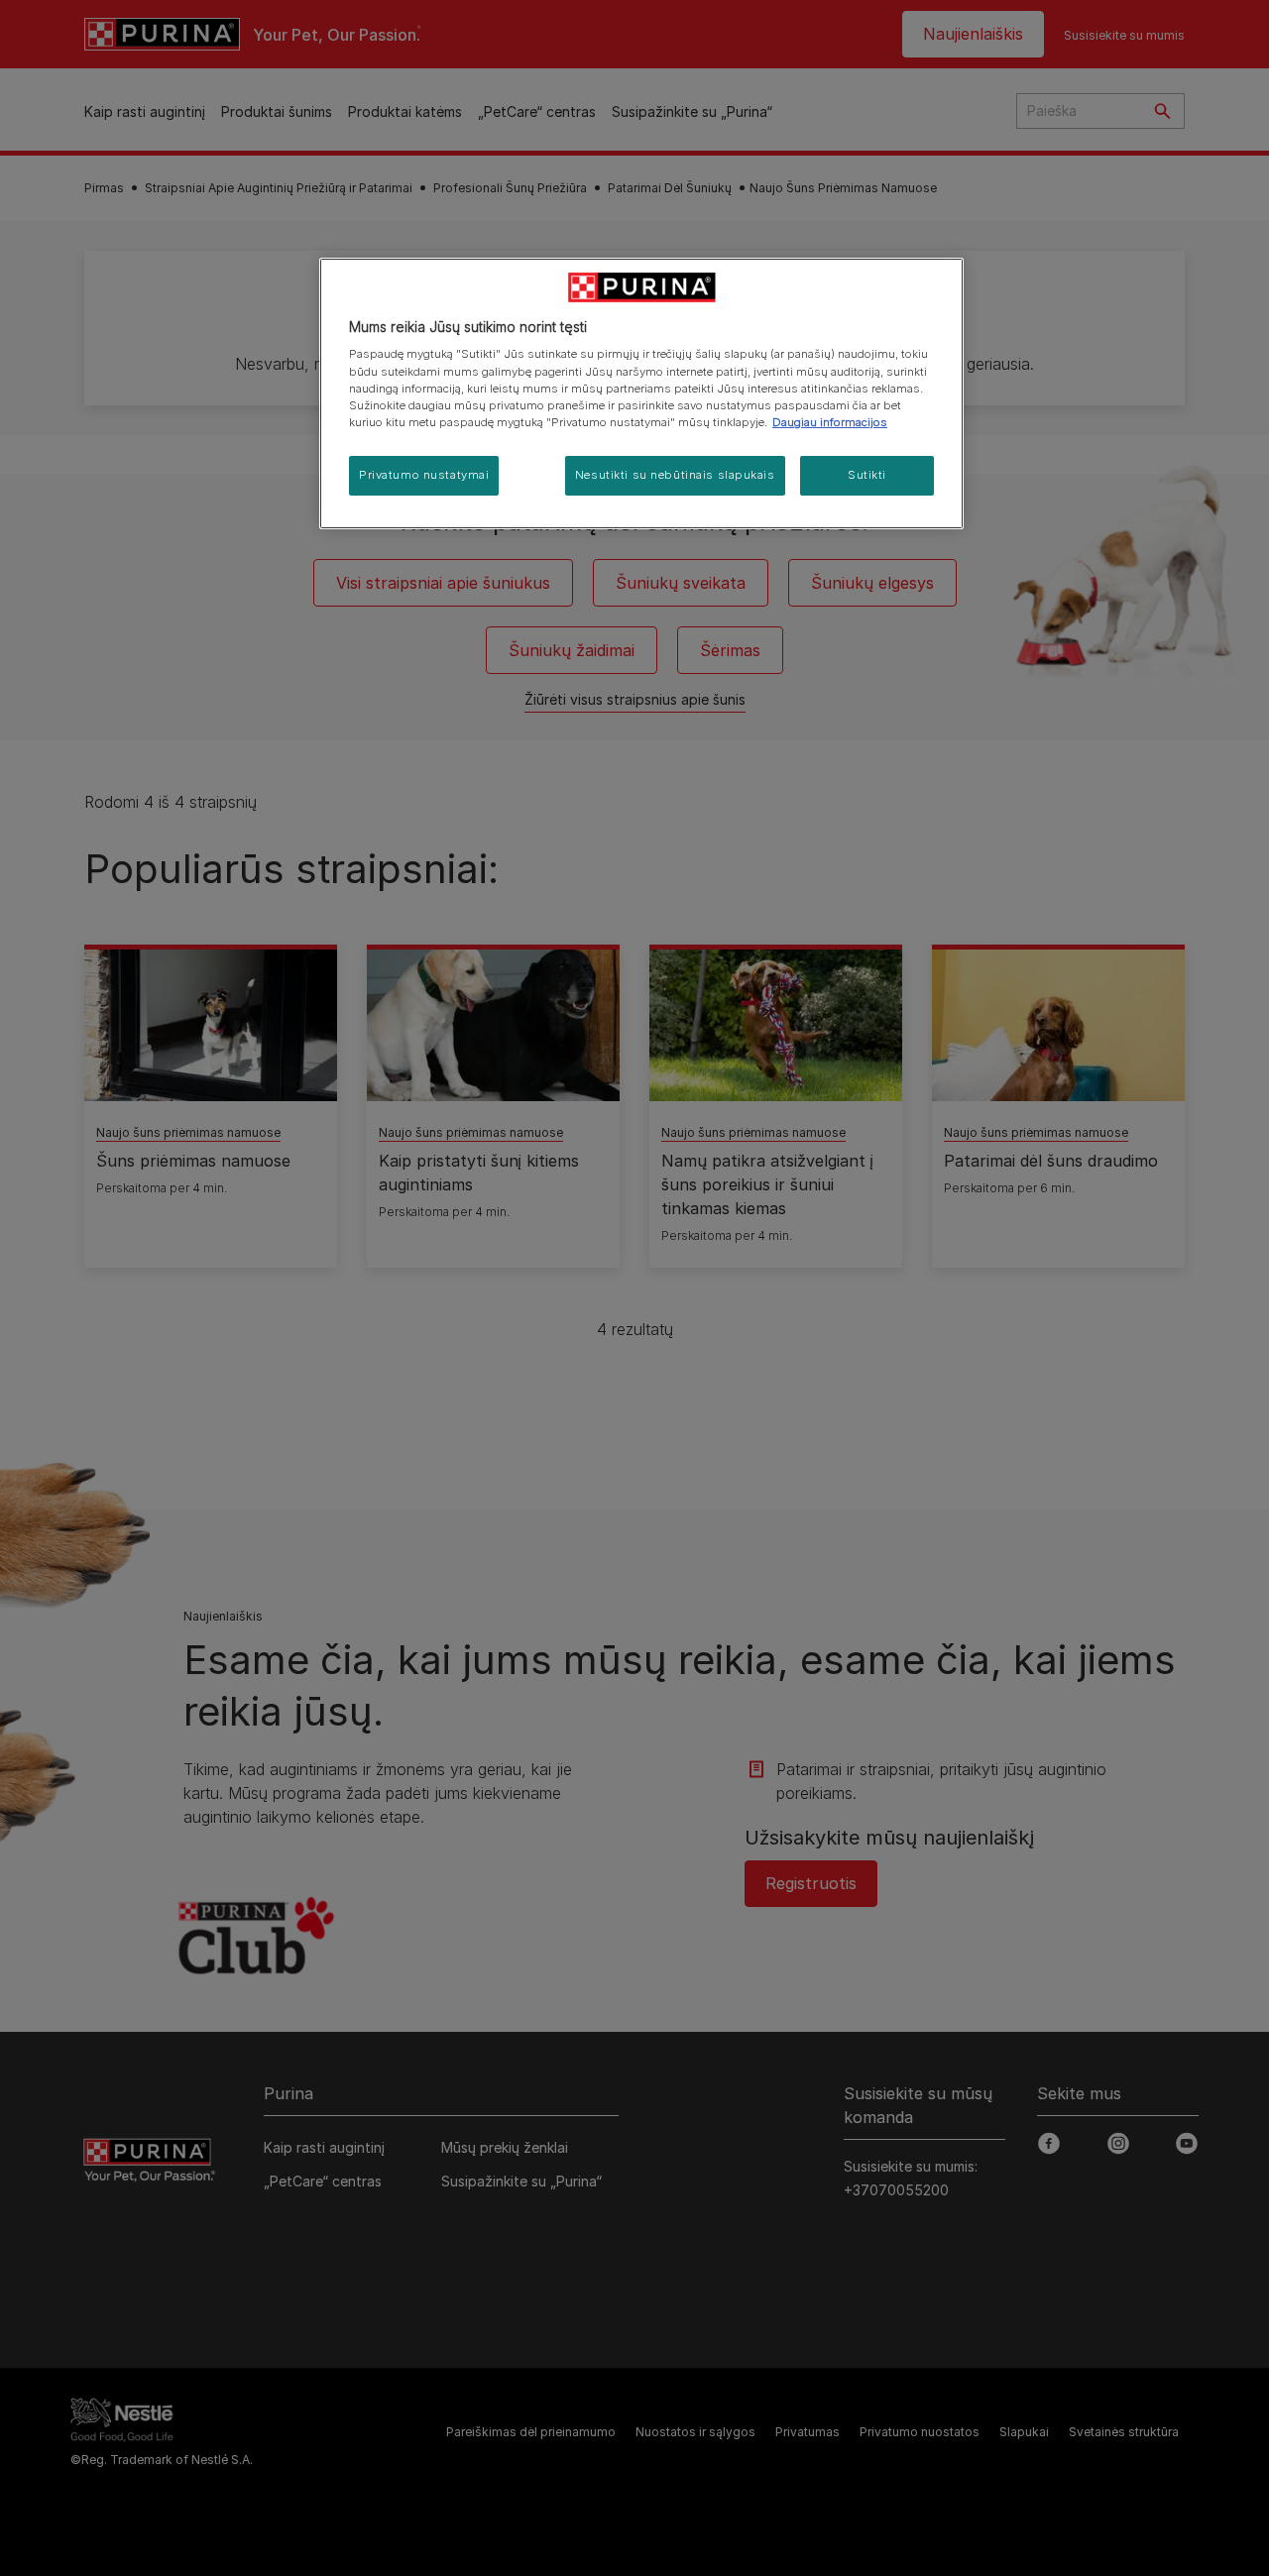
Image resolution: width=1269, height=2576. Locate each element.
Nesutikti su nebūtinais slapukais (675, 475)
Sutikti (867, 475)
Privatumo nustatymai (424, 475)
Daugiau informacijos (830, 422)
